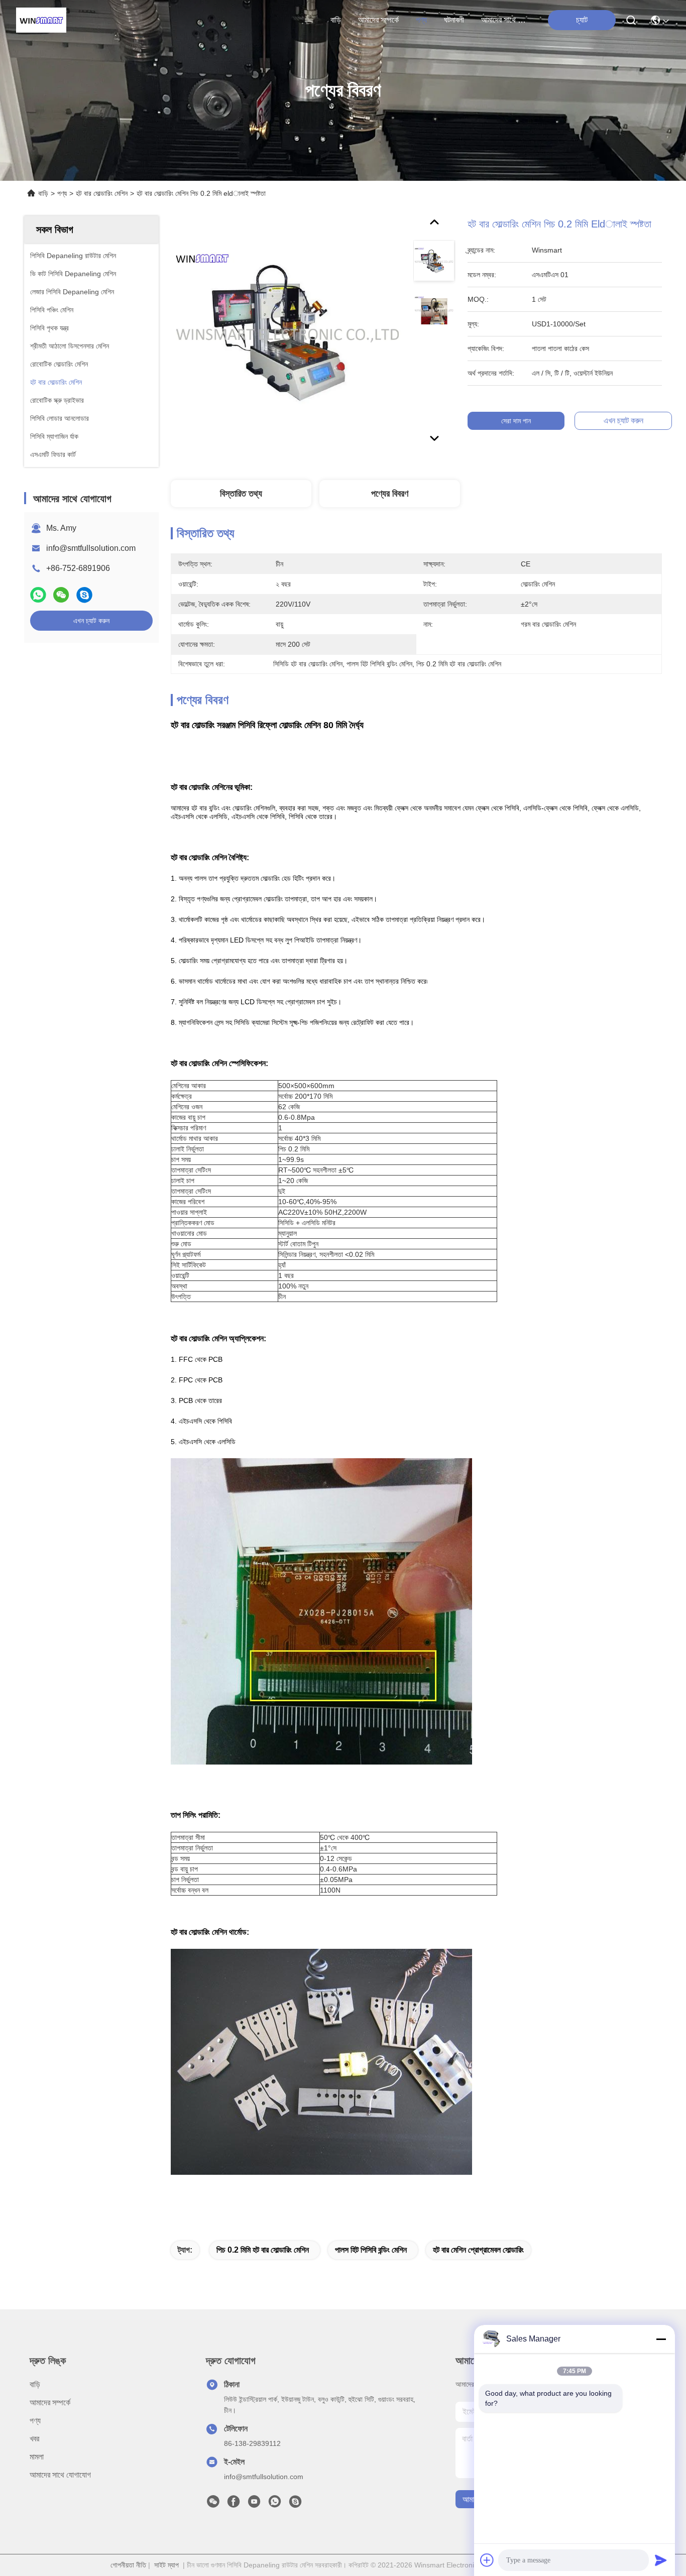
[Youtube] (254, 2504)
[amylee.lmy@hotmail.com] (295, 2504)
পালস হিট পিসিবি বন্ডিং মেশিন (371, 2250)
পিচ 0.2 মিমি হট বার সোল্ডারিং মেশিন (263, 2250)
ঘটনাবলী (454, 20)
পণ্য (421, 20)
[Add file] (487, 2560)
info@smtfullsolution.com (91, 548)
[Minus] (661, 2339)
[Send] (661, 2560)
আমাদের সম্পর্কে (378, 20)
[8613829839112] (275, 2504)
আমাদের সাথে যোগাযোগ (505, 20)
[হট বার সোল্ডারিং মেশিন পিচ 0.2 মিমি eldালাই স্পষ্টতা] (287, 332)
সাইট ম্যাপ (166, 2565)
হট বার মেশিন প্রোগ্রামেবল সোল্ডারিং (478, 2250)
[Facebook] (234, 2504)
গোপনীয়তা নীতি (128, 2565)
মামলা (37, 2457)
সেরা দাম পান (516, 421)
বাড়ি (336, 20)
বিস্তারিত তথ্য (241, 494)
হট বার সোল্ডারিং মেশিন (102, 193)
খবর (34, 2439)
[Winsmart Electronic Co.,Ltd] (41, 20)
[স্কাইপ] (84, 595)
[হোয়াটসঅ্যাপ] (38, 595)
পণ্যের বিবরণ (390, 494)
